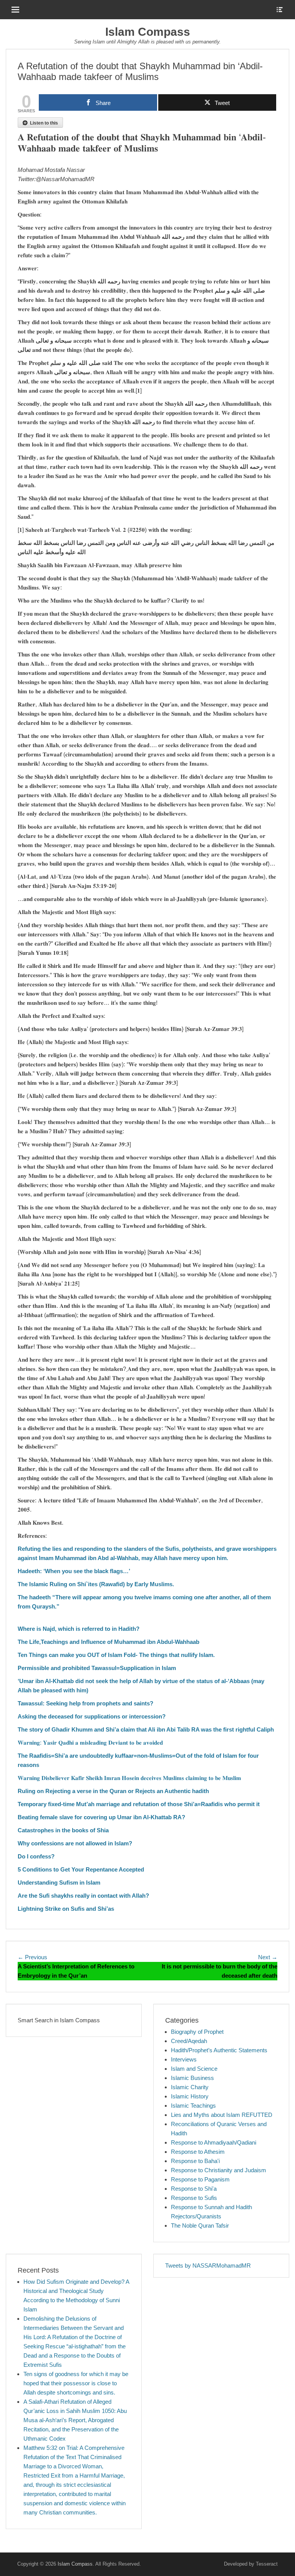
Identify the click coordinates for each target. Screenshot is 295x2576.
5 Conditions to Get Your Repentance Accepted (81, 1869)
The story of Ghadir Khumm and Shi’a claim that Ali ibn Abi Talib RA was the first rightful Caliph (146, 1729)
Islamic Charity (190, 2087)
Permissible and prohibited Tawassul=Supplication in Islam (97, 1668)
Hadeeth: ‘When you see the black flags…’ (74, 1571)
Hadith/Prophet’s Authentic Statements (219, 2050)
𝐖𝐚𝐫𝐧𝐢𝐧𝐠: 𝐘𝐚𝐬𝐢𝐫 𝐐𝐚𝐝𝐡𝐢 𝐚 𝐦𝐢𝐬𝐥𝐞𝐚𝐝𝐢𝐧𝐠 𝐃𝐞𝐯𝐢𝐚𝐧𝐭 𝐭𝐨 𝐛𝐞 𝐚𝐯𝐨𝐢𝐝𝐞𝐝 (90, 1743)
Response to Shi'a (194, 2189)
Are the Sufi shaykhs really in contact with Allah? (83, 1896)
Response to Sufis (194, 2198)
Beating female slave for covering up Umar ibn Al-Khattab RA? (101, 1817)
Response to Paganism (200, 2179)
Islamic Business (192, 2078)
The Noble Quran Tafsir (200, 2225)
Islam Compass (148, 32)
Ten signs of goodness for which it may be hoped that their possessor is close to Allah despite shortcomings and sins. (76, 2383)
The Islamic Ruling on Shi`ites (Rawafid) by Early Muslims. (96, 1584)
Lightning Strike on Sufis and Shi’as (66, 1909)
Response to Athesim (198, 2152)
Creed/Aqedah (189, 2041)
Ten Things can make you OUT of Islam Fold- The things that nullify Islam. (116, 1655)
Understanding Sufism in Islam (59, 1882)
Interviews (184, 2059)
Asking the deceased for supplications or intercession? (92, 1716)
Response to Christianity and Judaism (219, 2170)
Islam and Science (194, 2069)
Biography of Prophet (197, 2032)
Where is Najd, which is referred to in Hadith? (79, 1629)
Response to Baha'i (195, 2161)
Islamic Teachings (193, 2106)
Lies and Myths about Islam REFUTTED (222, 2115)
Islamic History (190, 2096)
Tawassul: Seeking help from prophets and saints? (85, 1703)
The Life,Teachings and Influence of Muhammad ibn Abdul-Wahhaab (109, 1642)
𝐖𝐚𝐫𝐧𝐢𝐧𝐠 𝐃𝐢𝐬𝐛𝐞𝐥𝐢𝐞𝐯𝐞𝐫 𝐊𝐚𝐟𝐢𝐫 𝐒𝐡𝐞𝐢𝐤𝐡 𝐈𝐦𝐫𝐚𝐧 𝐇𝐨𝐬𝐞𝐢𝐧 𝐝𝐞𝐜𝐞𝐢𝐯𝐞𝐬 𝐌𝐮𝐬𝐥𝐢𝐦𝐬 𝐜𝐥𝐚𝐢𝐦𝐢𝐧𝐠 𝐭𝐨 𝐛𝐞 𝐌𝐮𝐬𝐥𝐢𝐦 (129, 1778)
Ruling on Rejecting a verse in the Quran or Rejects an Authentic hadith (113, 1791)
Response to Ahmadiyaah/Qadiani (214, 2142)
